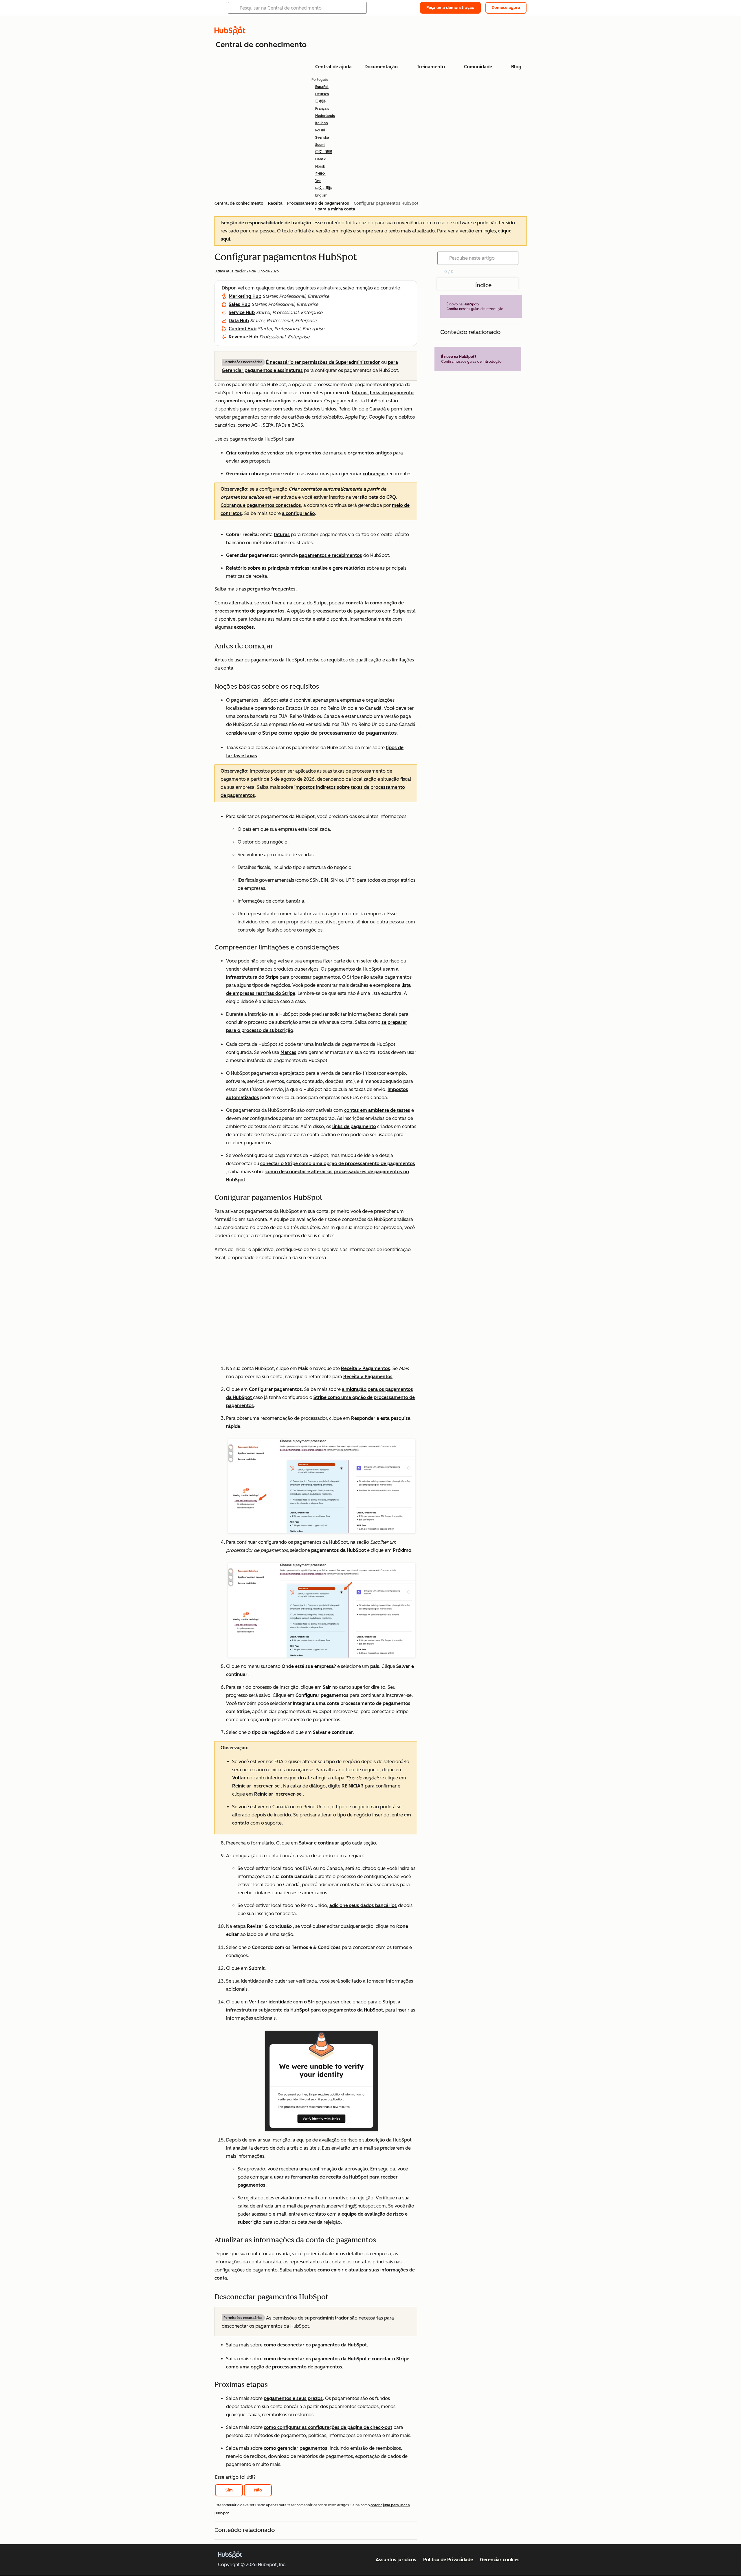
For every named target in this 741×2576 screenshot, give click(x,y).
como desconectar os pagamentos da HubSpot (315, 2345)
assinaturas (329, 288)
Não (258, 2490)
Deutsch (322, 94)
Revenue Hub (243, 337)
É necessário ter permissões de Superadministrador (323, 362)
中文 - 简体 (324, 188)
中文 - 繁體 (324, 152)
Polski (320, 130)
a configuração (298, 513)
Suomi (320, 145)
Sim (229, 2490)
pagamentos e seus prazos (293, 2398)
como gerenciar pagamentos (296, 2448)
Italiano (321, 123)
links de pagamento (392, 393)
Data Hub (239, 321)
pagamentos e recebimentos (331, 555)
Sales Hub (240, 304)
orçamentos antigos (269, 401)
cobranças (374, 474)
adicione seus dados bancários (363, 1905)
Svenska (322, 137)
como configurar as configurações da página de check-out (328, 2427)
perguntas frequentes (271, 589)
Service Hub (242, 312)
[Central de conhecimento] (230, 33)
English (321, 195)
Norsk (320, 166)
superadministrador (327, 2318)
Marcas (288, 1052)
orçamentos (232, 401)
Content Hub (243, 329)
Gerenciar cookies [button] (500, 2560)
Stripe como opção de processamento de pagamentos (329, 733)
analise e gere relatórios (339, 568)
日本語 (320, 101)
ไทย (318, 181)
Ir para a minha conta (334, 209)
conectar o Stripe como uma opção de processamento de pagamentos (338, 1164)
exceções (244, 627)
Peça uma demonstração (450, 8)
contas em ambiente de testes (377, 1110)
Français (322, 109)
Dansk (320, 159)
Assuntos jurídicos (396, 2560)
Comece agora (506, 8)
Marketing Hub (245, 296)
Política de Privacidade (448, 2560)
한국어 (320, 174)
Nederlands (325, 116)
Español (322, 87)
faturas (360, 393)
